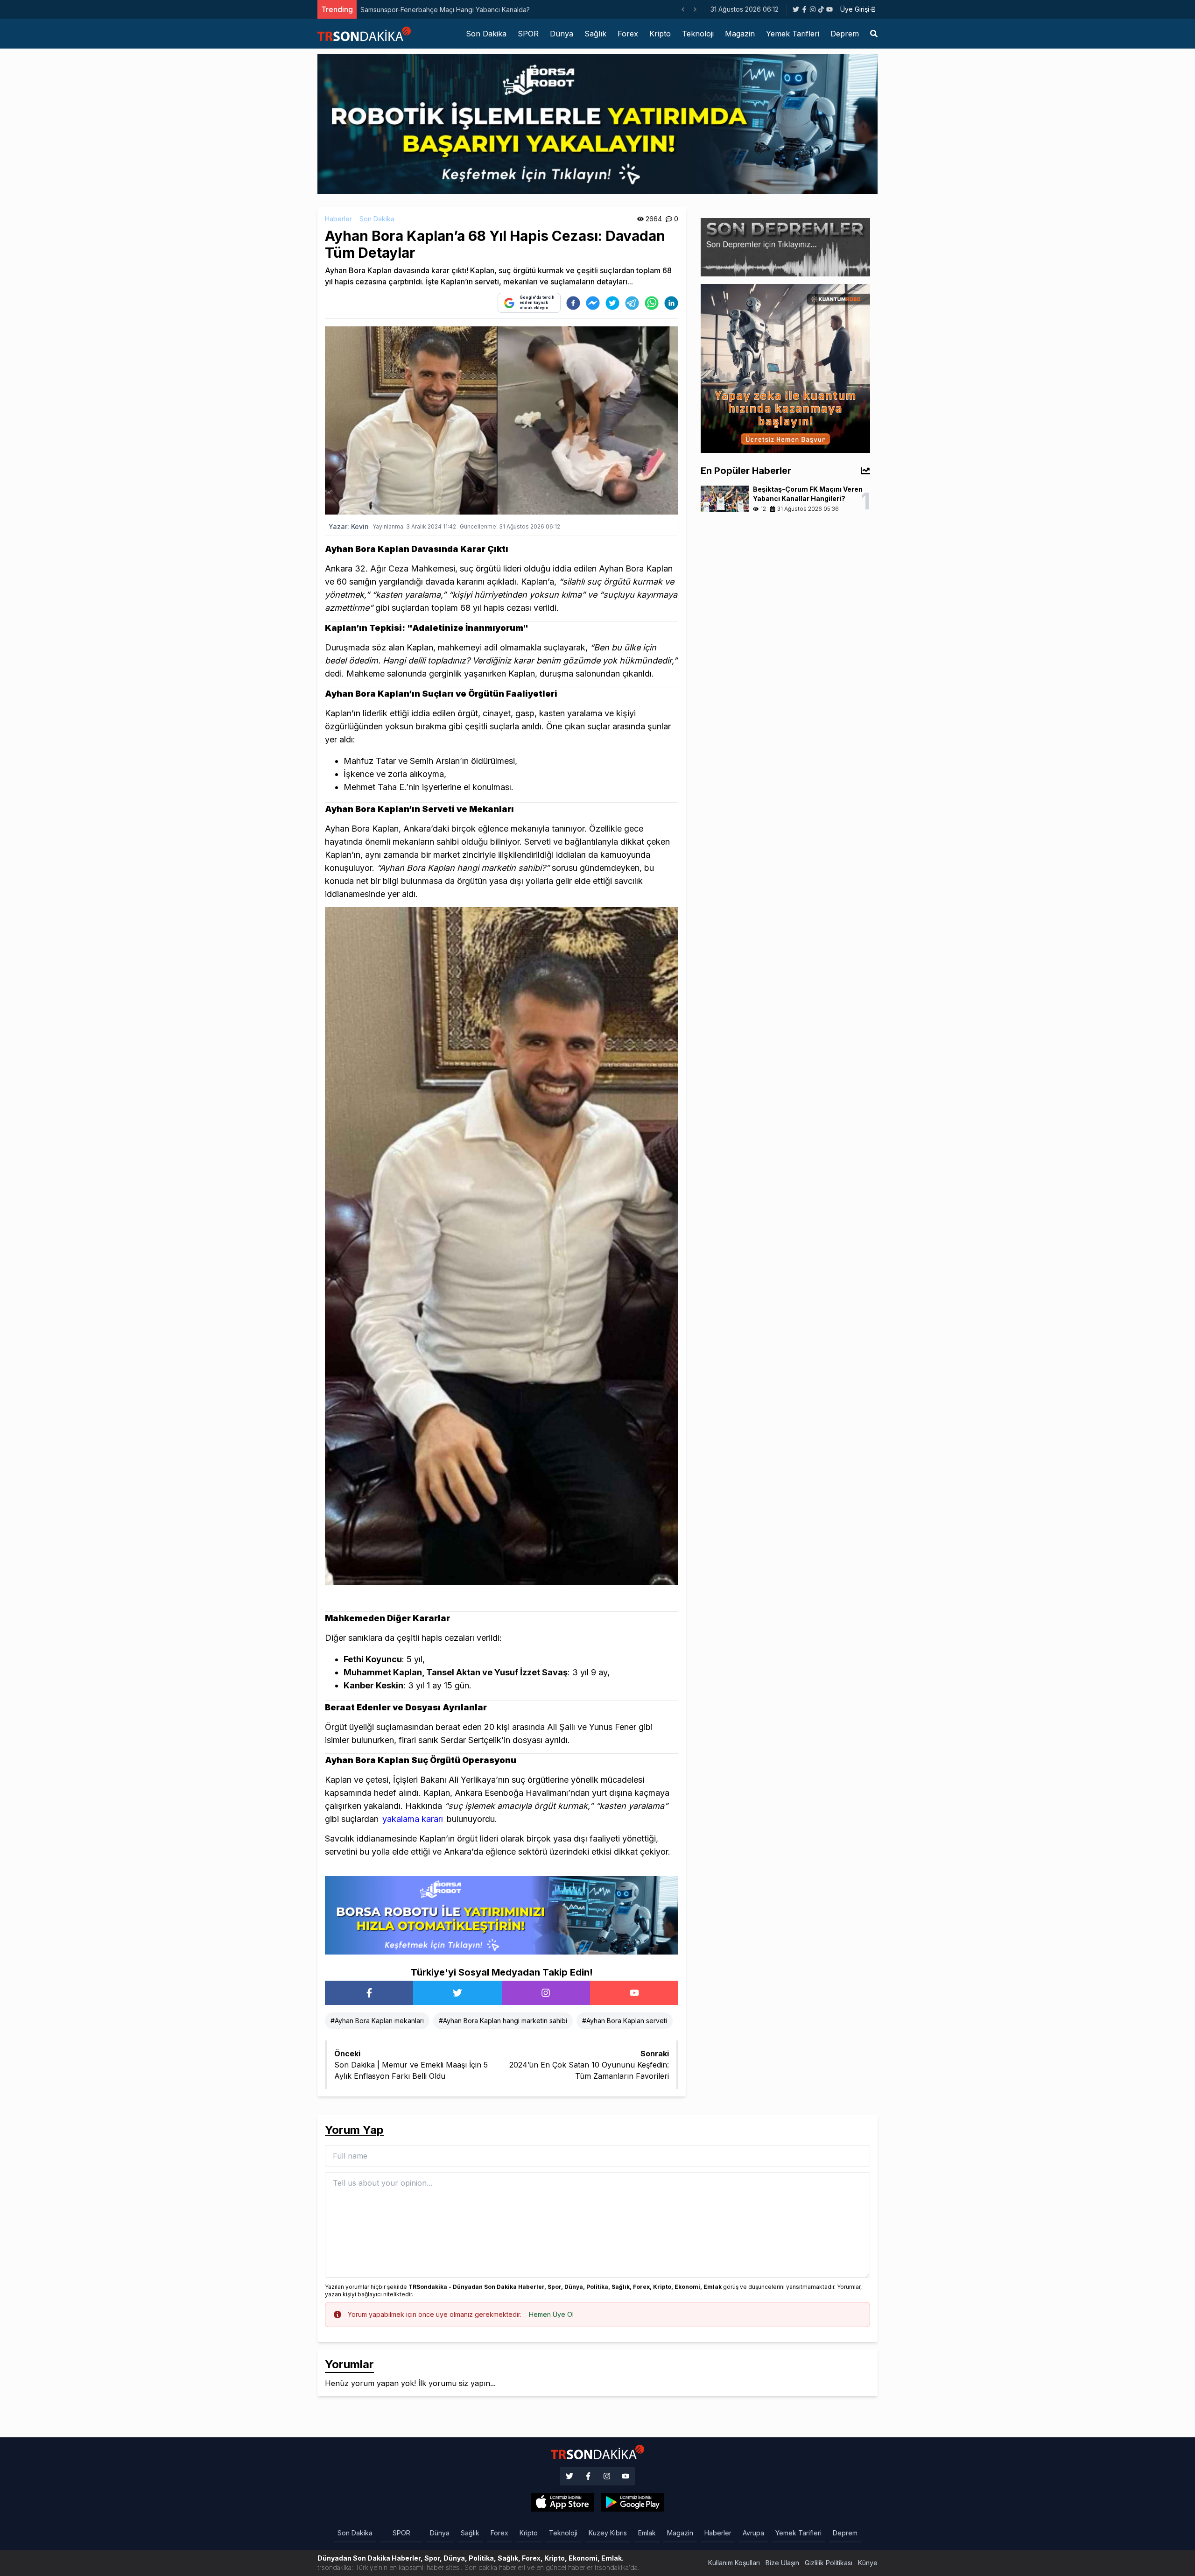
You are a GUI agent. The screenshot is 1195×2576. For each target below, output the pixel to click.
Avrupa (753, 2533)
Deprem (845, 34)
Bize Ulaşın (782, 2563)
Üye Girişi (855, 9)
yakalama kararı (413, 1819)
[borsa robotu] (597, 123)
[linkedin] (671, 303)
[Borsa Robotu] (502, 1914)
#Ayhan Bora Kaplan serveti (625, 2021)
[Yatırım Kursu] (785, 367)
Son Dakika (486, 34)
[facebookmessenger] (593, 303)
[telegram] (632, 303)
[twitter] (612, 303)
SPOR (528, 34)
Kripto (660, 34)
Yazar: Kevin (349, 526)
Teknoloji (698, 34)
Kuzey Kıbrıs (608, 2533)
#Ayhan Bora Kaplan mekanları (377, 2021)
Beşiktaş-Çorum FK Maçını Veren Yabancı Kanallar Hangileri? (453, 10)
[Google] (562, 2502)
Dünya (562, 34)
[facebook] (573, 303)
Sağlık (595, 34)
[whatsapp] (652, 303)
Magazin (740, 34)
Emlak (647, 2533)
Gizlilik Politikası (829, 2563)
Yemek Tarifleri (793, 34)
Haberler (338, 219)
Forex (628, 34)
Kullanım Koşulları (734, 2563)
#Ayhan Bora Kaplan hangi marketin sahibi (503, 2021)
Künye (868, 2563)
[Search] (874, 34)
